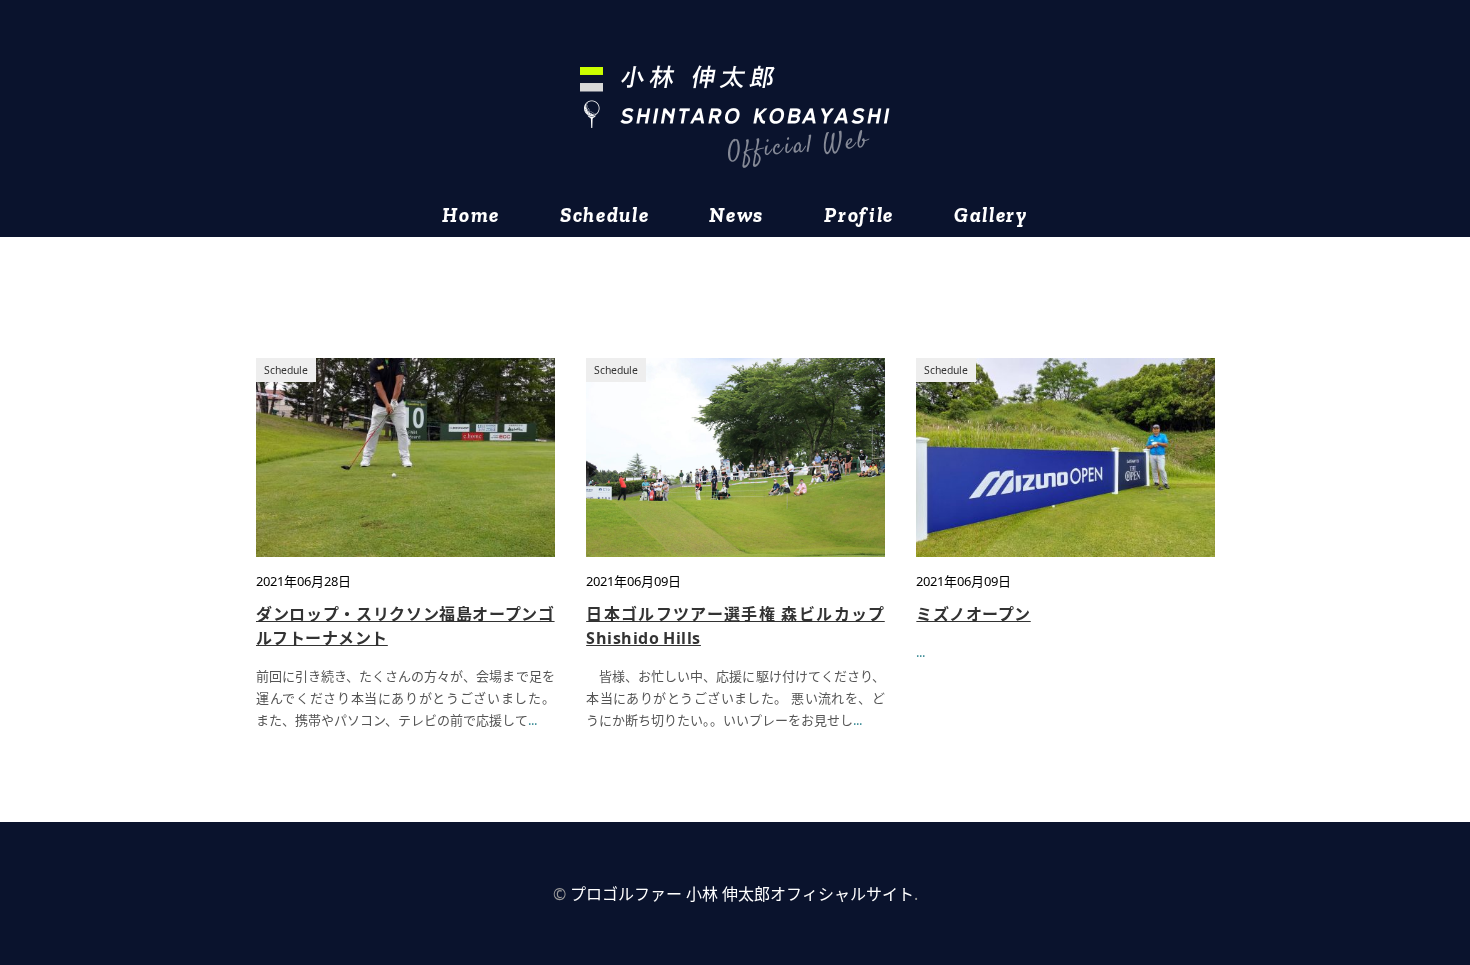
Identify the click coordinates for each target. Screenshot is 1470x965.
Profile (859, 214)
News (736, 214)
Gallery (991, 214)
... (532, 720)
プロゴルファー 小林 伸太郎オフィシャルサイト (742, 894)
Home (471, 214)
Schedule (604, 214)
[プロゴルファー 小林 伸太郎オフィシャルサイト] (735, 116)
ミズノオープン (973, 614)
